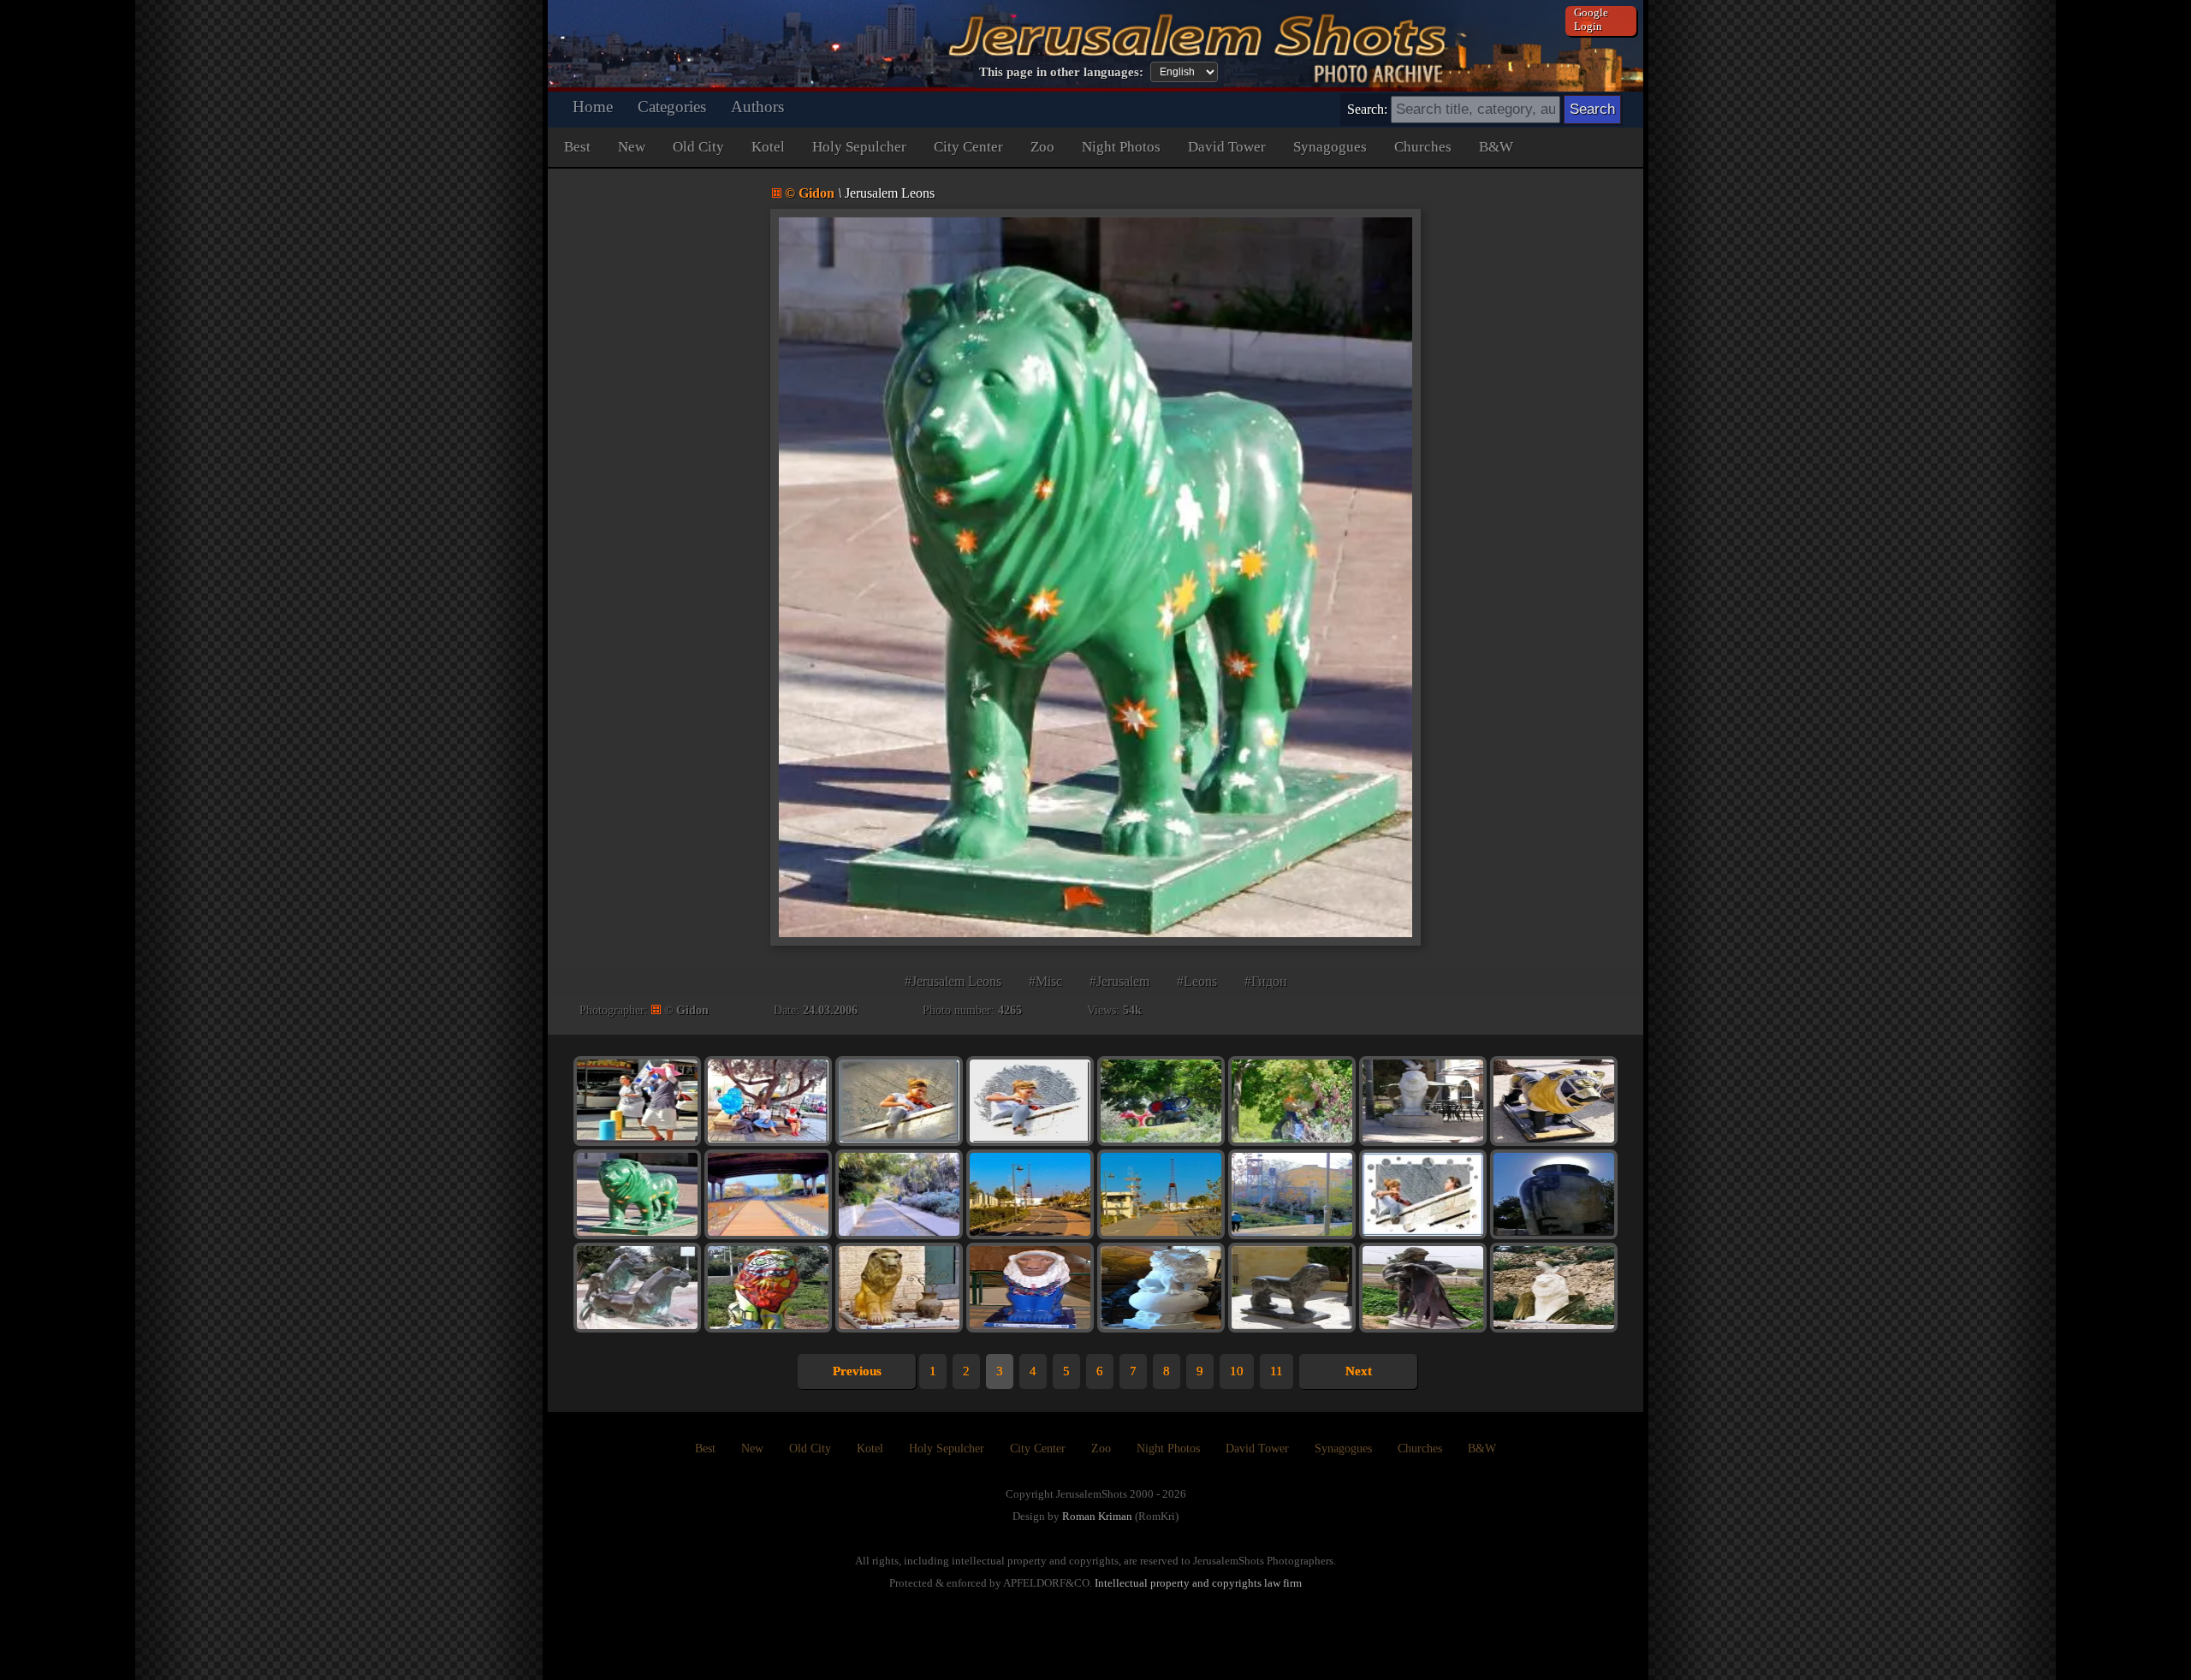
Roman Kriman (1097, 1516)
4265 (1010, 1010)
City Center (968, 147)
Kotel (768, 147)
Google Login (1591, 19)
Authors (757, 107)
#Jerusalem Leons (953, 981)
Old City (698, 147)
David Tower (1227, 147)
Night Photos (1121, 147)
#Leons (1197, 981)
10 (1237, 1371)
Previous (857, 1371)
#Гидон (1266, 981)
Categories (672, 107)
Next (1359, 1371)
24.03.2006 (830, 1010)
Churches (1423, 147)
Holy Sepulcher (859, 147)
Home (593, 107)
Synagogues (1330, 147)
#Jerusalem (1119, 981)
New (632, 147)
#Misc (1045, 981)
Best (577, 147)
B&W (1496, 147)
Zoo (1042, 147)
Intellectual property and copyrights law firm (1198, 1583)
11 (1277, 1371)
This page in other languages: (1061, 72)
